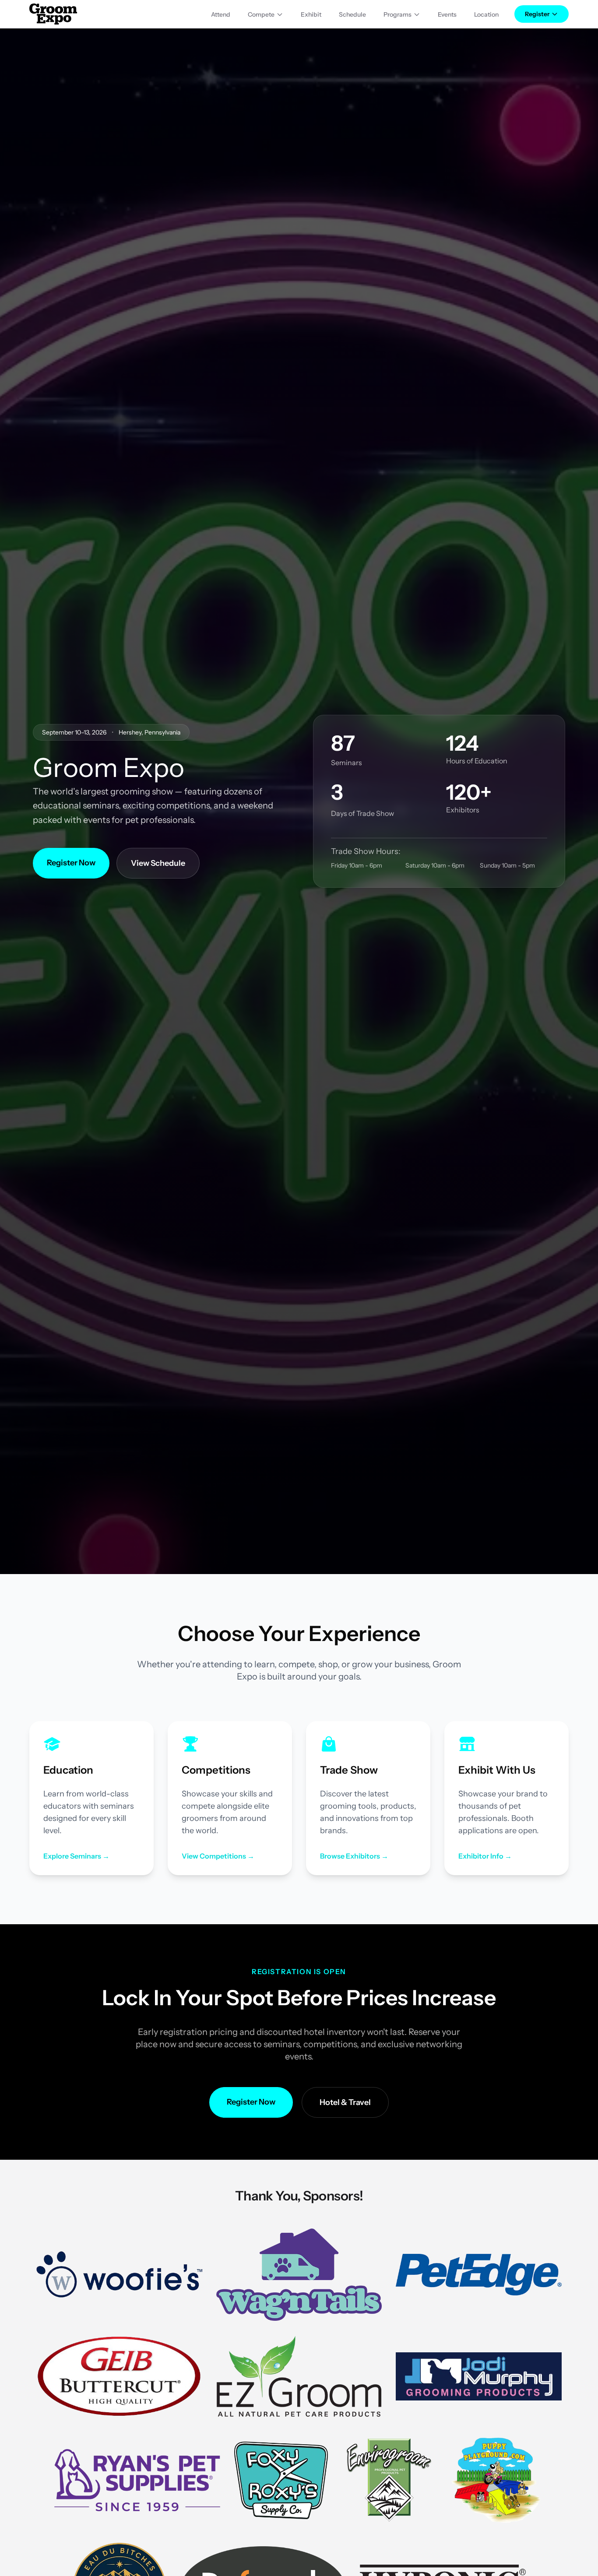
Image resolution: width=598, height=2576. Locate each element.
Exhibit (311, 14)
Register (537, 14)
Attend (221, 14)
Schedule (352, 14)
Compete (261, 14)
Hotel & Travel (345, 2102)
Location (486, 14)
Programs (397, 14)
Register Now (71, 863)
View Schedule (158, 863)
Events (447, 14)
